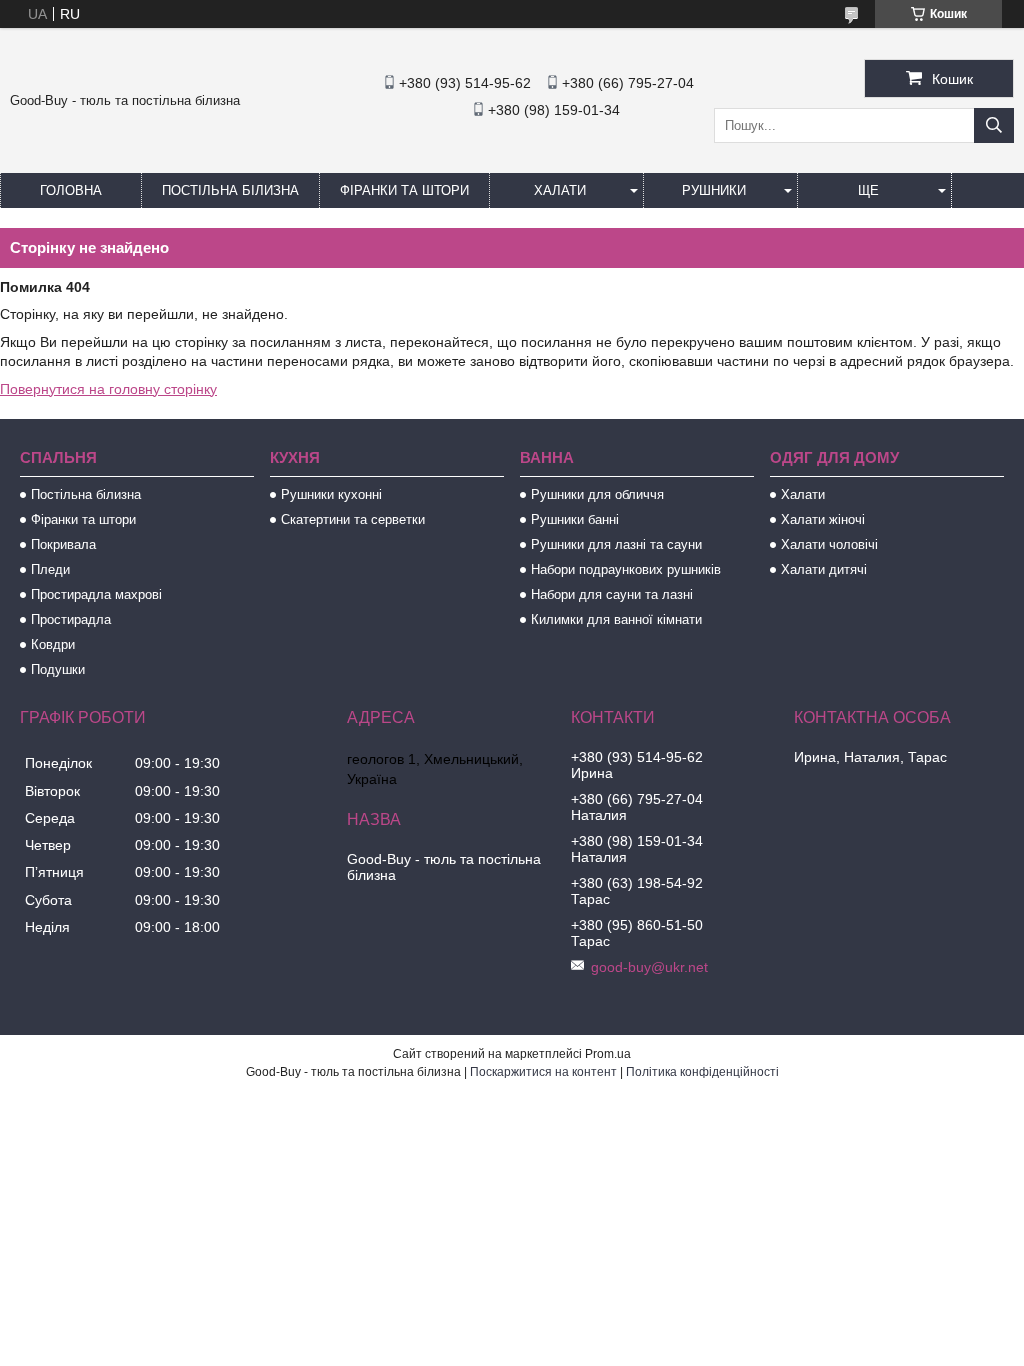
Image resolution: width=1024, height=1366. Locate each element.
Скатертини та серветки (353, 519)
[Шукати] (994, 125)
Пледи (50, 569)
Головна (71, 190)
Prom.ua (608, 1054)
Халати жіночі (823, 519)
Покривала (63, 544)
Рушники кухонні (331, 494)
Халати (560, 190)
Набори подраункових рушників (626, 569)
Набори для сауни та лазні (612, 594)
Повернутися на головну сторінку (108, 389)
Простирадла (71, 619)
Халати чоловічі (829, 544)
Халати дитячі (824, 569)
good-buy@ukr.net (649, 967)
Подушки (58, 669)
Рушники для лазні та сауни (616, 544)
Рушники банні (575, 519)
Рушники (714, 190)
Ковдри (53, 644)
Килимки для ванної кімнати (616, 619)
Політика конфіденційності (702, 1072)
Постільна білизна (230, 190)
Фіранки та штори (404, 190)
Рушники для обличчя (597, 494)
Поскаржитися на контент (543, 1072)
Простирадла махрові (96, 594)
